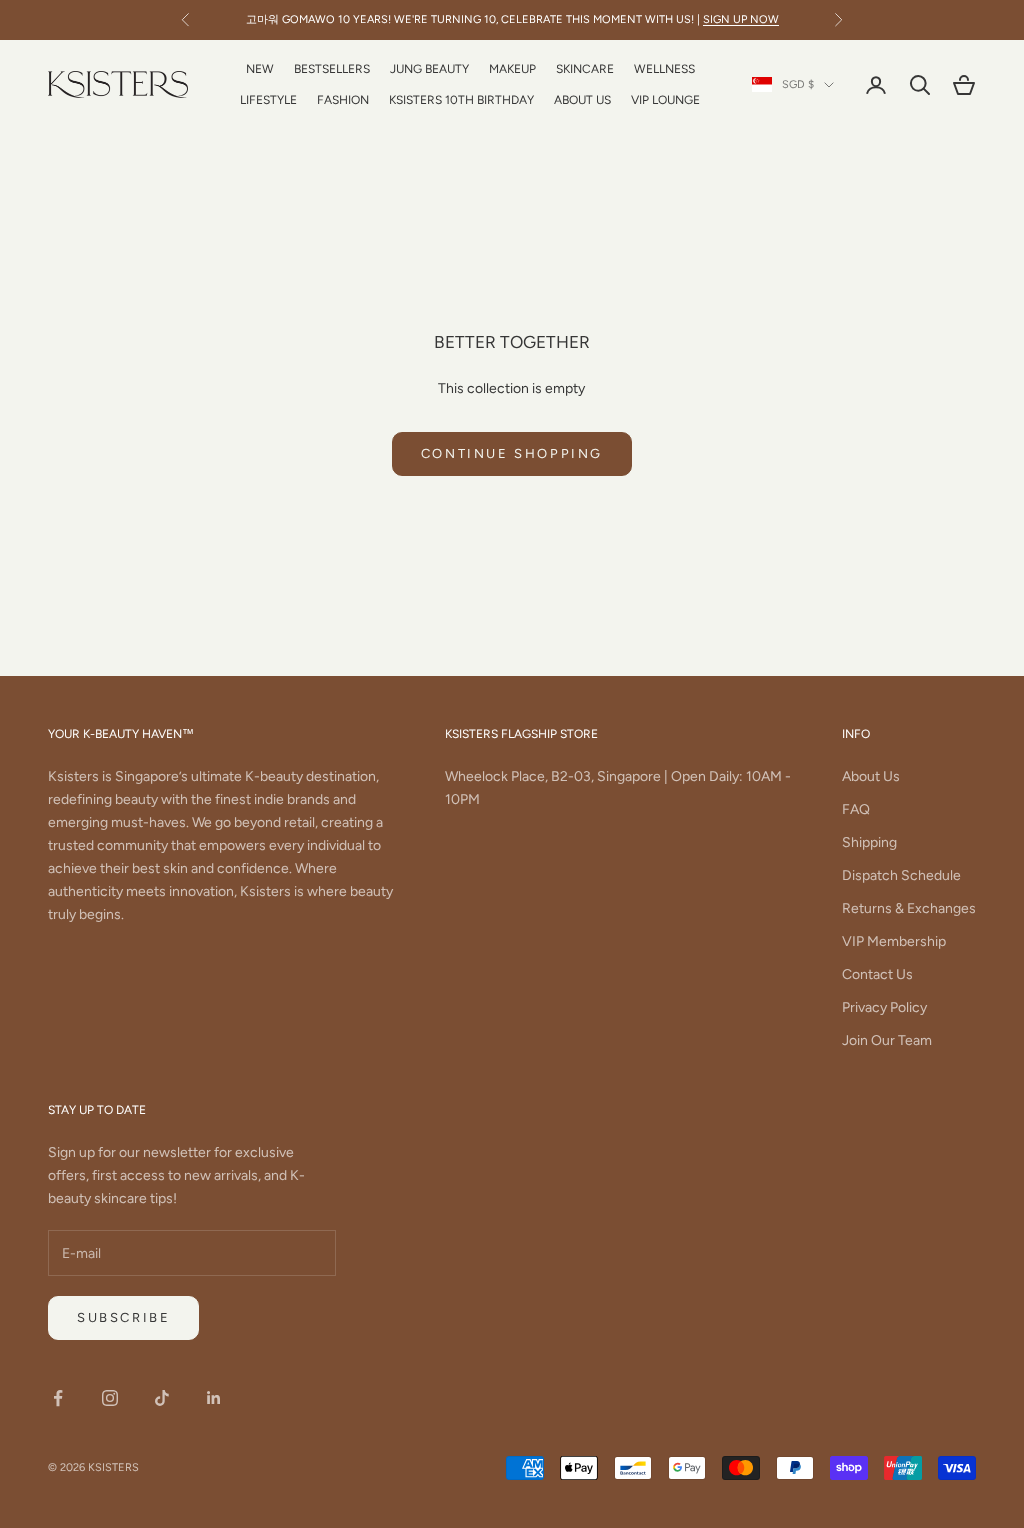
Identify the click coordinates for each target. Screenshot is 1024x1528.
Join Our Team (887, 1040)
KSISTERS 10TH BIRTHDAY (461, 100)
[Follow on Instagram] (110, 1398)
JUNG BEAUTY (429, 69)
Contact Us (877, 974)
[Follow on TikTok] (162, 1398)
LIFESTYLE (268, 100)
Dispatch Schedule (901, 875)
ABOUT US (582, 100)
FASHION (343, 100)
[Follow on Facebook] (58, 1398)
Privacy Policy (884, 1007)
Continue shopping (512, 453)
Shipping (869, 842)
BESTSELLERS (332, 69)
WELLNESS (664, 69)
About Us (871, 776)
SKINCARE (585, 69)
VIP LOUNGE (665, 100)
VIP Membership (894, 941)
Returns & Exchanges (909, 908)
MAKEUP (512, 69)
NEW (260, 69)
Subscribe (123, 1317)
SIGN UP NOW (741, 19)
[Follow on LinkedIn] (214, 1398)
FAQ (856, 809)
